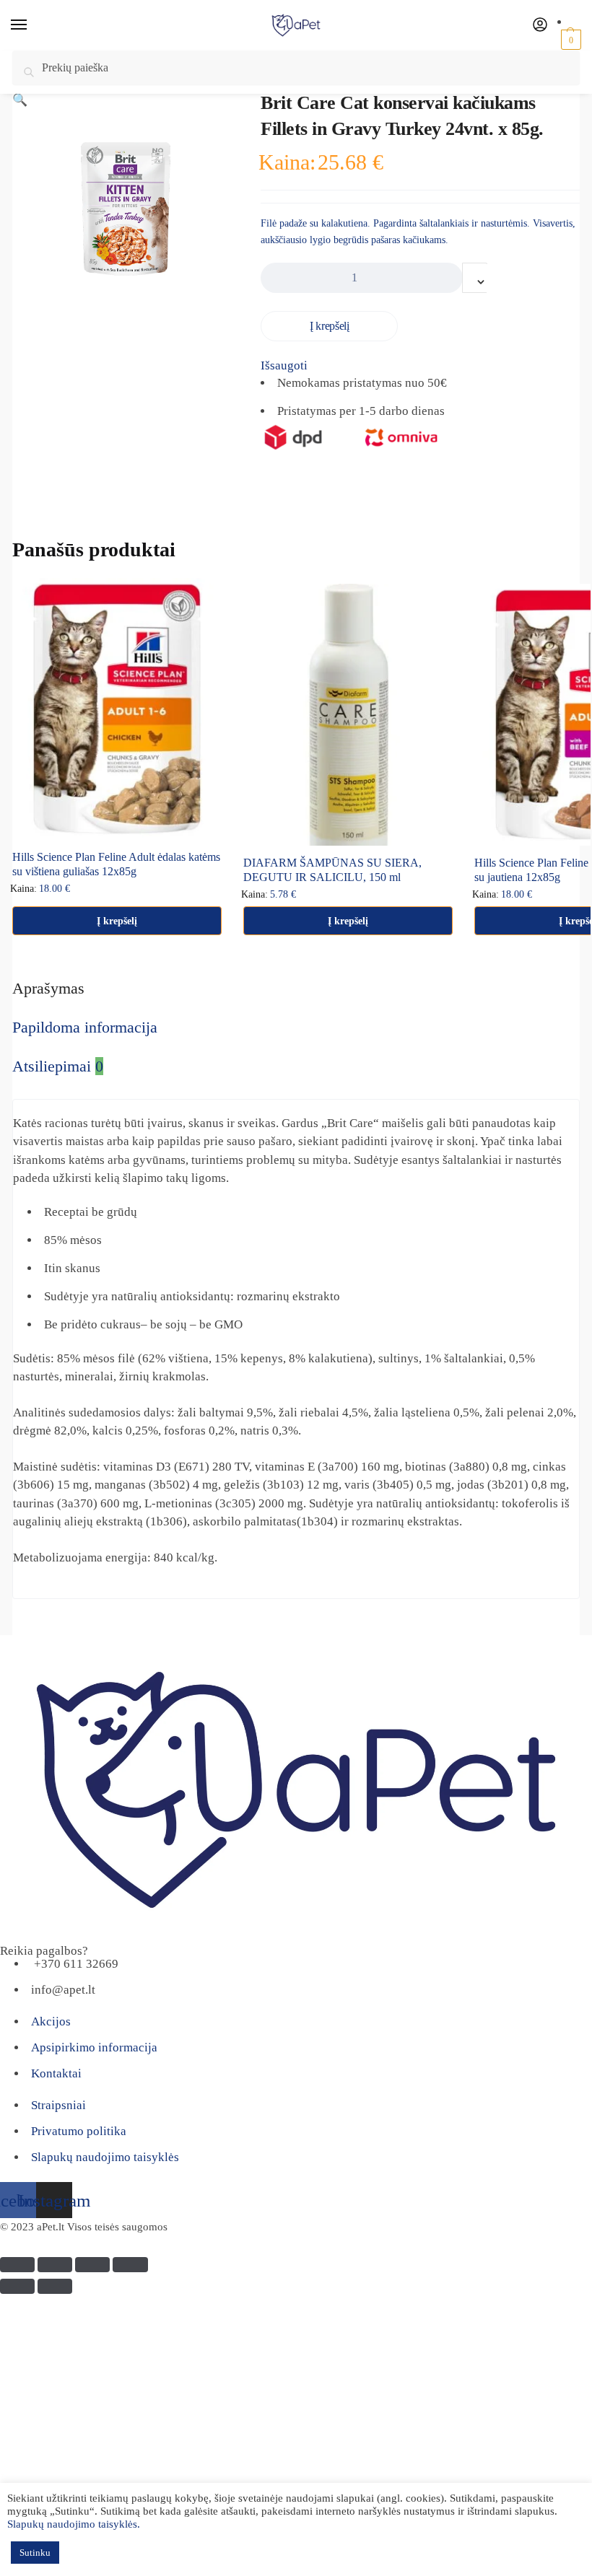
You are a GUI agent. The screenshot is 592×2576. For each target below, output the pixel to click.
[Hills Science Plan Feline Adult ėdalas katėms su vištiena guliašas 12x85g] (117, 709)
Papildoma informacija (85, 1027)
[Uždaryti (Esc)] (17, 2265)
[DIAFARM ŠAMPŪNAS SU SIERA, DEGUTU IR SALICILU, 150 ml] (348, 715)
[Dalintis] (55, 2265)
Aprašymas (48, 988)
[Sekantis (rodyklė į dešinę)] (55, 2286)
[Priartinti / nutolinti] (130, 2265)
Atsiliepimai (58, 1066)
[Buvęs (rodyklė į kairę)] (17, 2286)
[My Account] (540, 26)
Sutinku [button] (35, 2553)
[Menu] (32, 25)
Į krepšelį (330, 326)
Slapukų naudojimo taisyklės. (74, 2524)
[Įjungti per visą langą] (92, 2265)
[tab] (289, 988)
